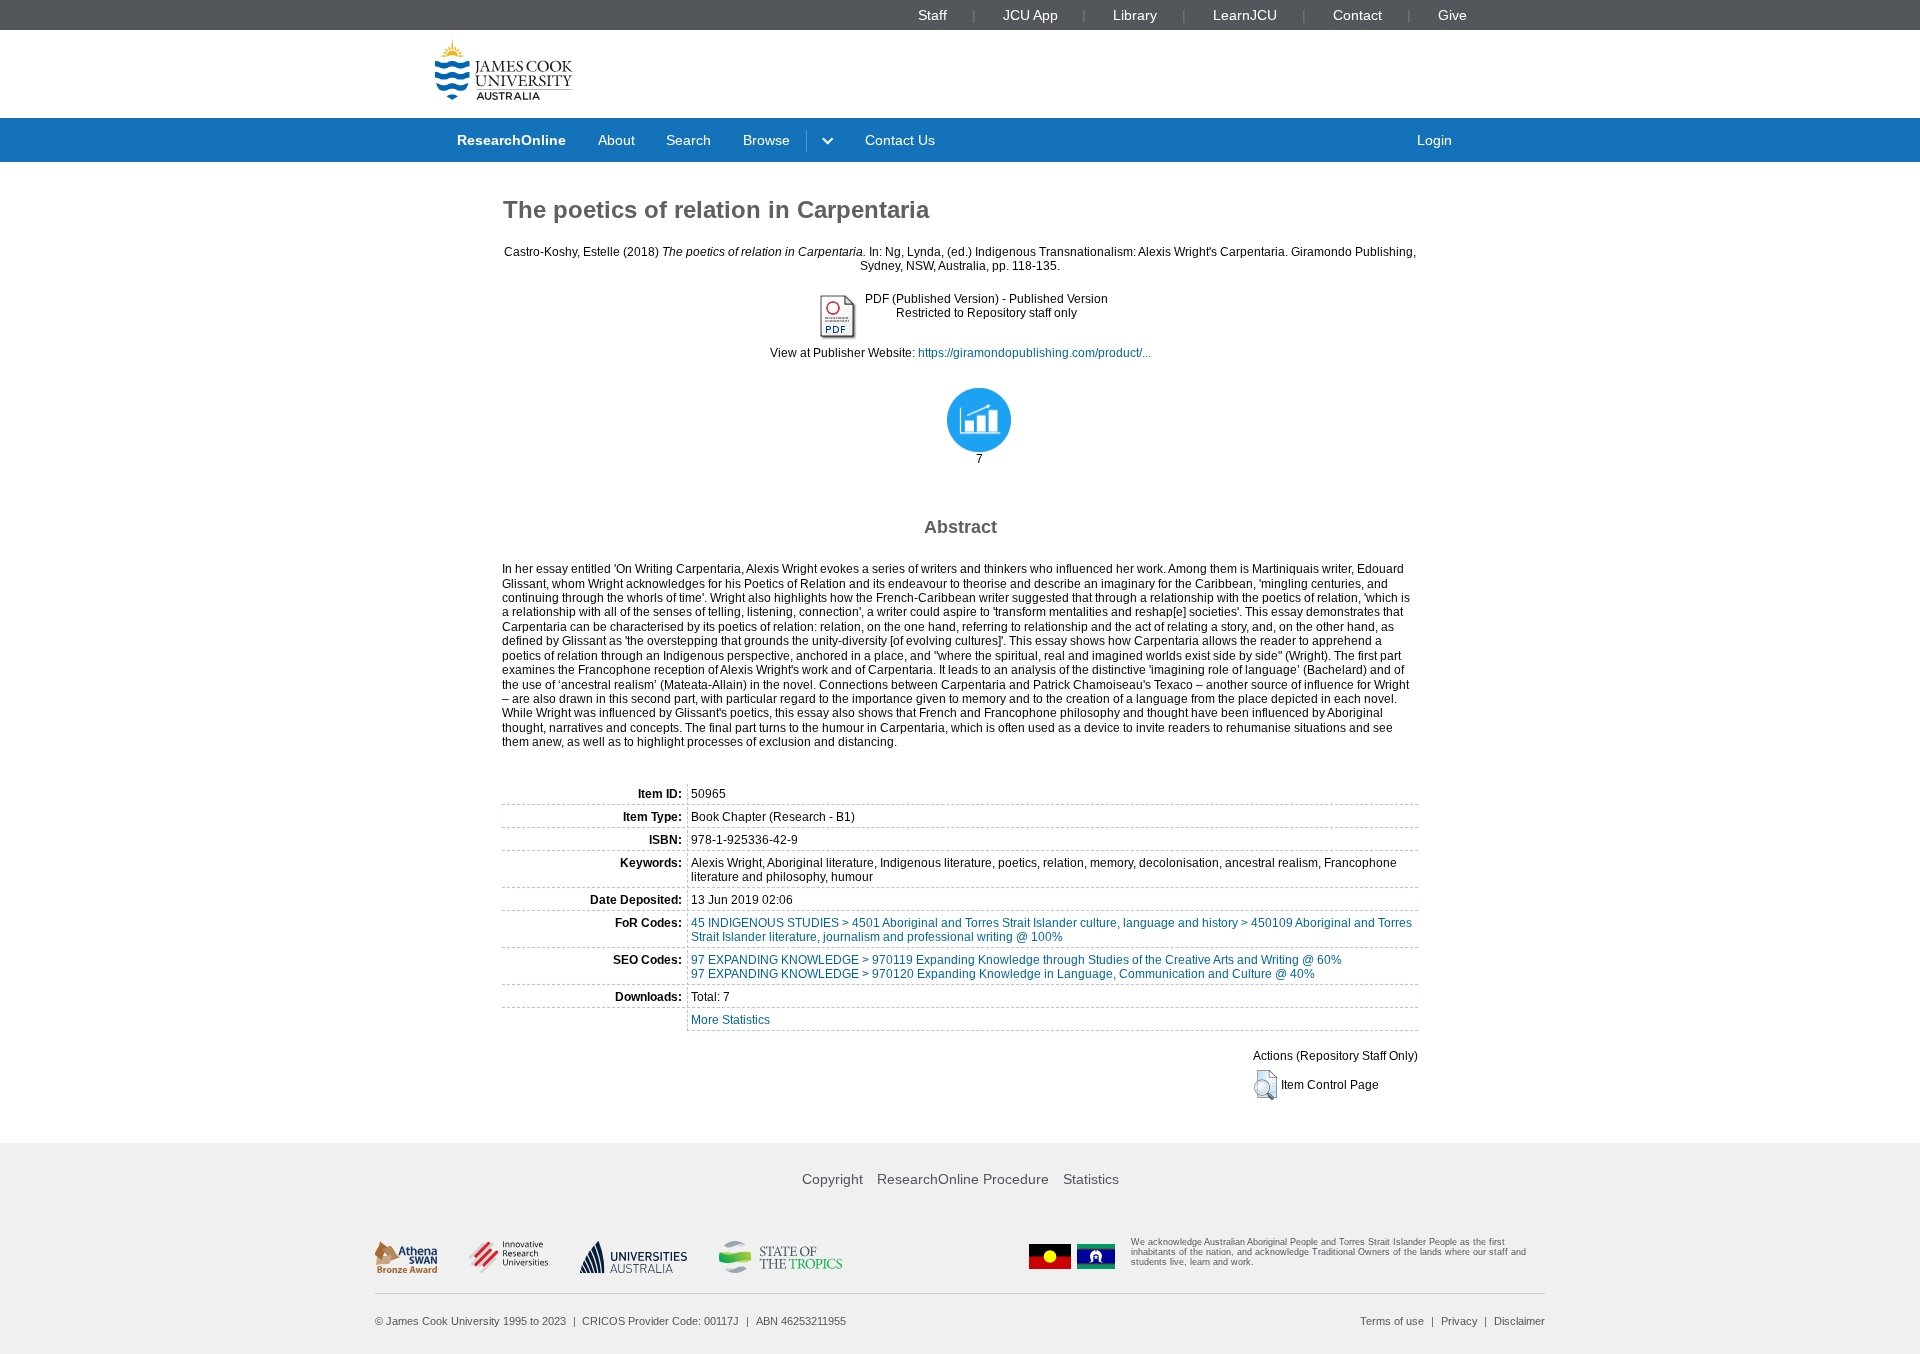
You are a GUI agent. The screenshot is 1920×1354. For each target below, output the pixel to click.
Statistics (1091, 1179)
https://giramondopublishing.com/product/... (1034, 353)
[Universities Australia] (633, 1257)
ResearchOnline (511, 140)
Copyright (832, 1179)
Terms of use (1392, 1321)
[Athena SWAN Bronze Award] (406, 1257)
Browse (766, 140)
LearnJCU (1245, 15)
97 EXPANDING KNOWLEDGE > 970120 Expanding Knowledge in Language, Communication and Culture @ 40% (1003, 974)
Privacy (1459, 1321)
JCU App (1030, 15)
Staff (932, 15)
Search (688, 140)
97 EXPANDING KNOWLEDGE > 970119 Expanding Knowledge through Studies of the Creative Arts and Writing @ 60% (1016, 960)
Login (1434, 140)
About (616, 140)
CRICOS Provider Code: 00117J (660, 1321)
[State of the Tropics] (780, 1257)
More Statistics (730, 1020)
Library (1135, 15)
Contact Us (900, 140)
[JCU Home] (504, 69)
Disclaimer (1519, 1321)
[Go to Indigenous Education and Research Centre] (1050, 1256)
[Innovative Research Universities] (508, 1257)
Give (1452, 15)
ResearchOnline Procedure (963, 1179)
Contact (1357, 15)
